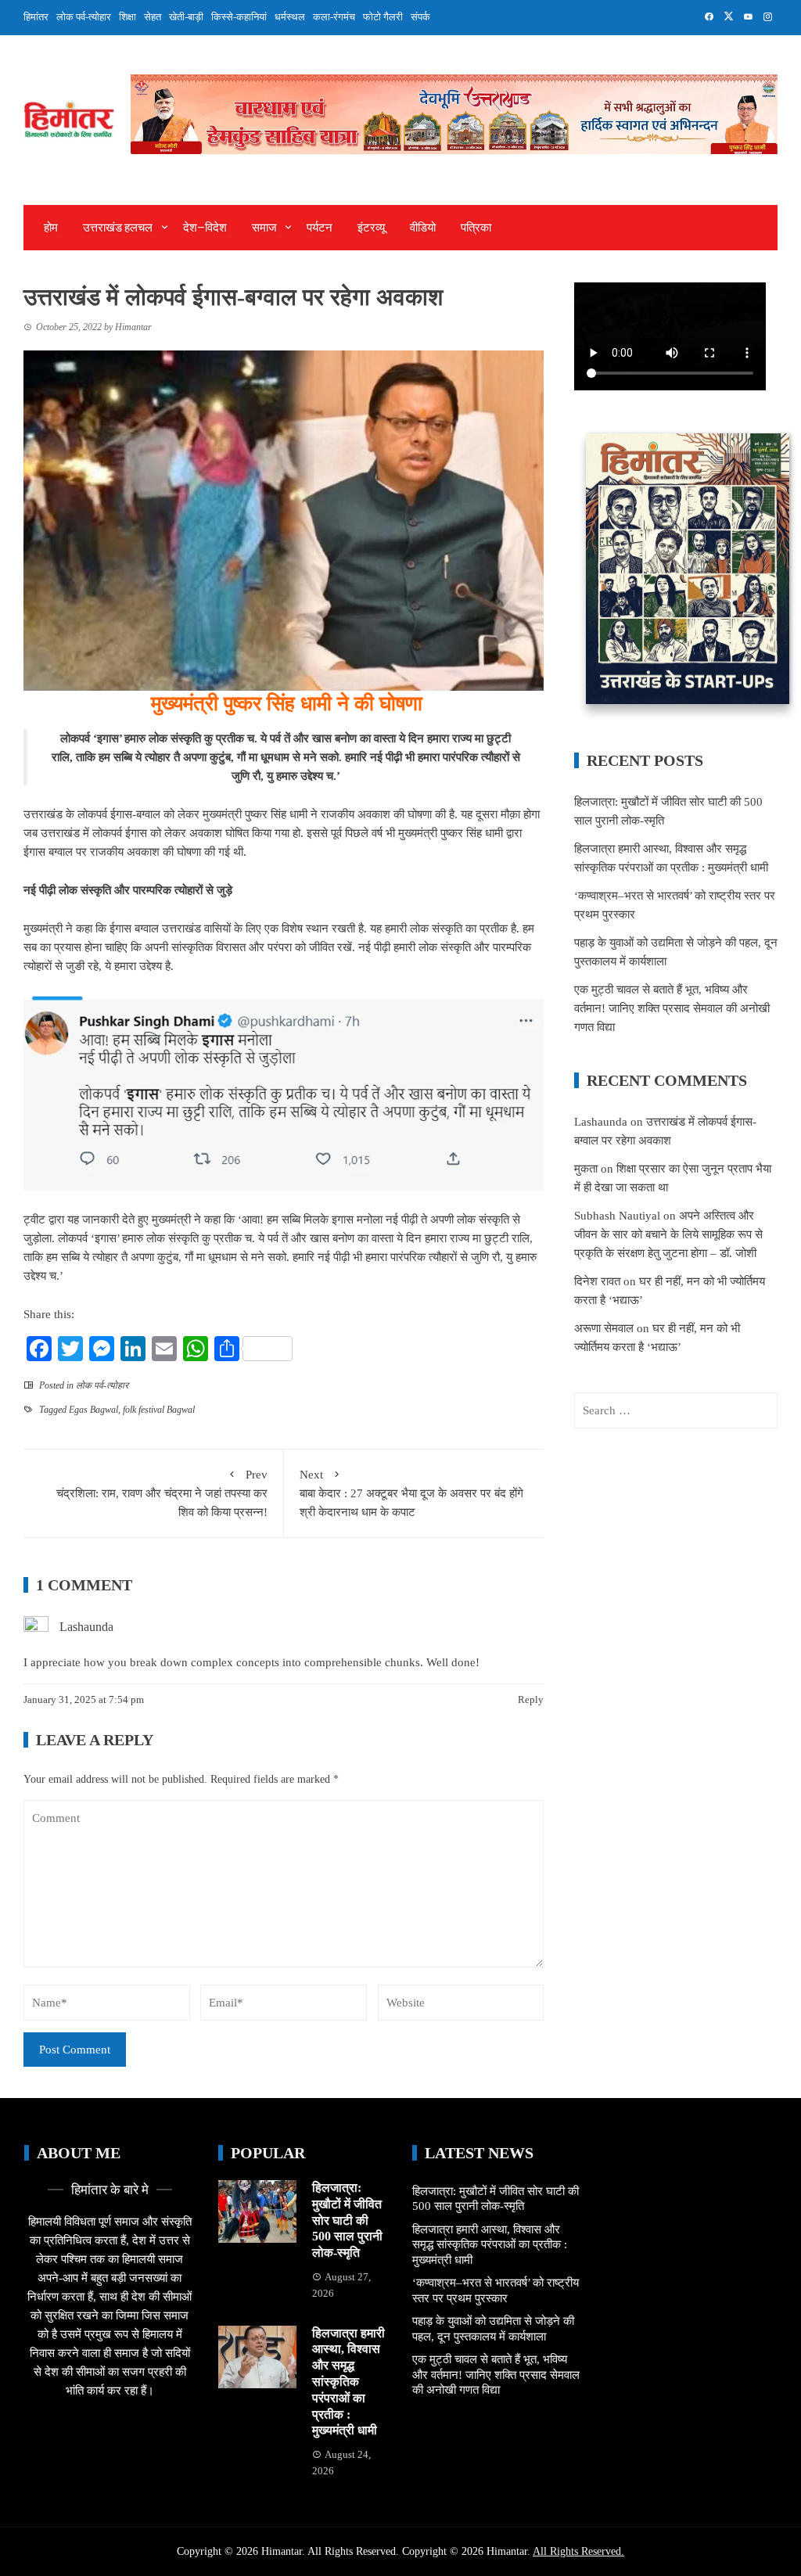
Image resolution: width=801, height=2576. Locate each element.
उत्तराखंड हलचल (118, 228)
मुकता (586, 1169)
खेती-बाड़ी (186, 17)
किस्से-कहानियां (239, 17)
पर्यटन (320, 228)
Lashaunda (86, 1627)
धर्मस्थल (290, 17)
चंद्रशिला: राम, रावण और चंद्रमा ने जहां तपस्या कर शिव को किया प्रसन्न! (162, 1493)
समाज (264, 228)
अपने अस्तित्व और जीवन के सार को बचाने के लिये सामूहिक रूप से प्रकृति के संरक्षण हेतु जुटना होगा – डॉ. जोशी (668, 1234)
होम (51, 228)
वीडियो (423, 228)
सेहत (153, 17)
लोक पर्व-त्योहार (84, 17)
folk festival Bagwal (159, 1410)
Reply (531, 1699)
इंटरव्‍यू (371, 228)
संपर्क (420, 17)
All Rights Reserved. (578, 2551)
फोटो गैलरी (383, 17)
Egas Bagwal (93, 1410)
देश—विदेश (205, 228)
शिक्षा (128, 17)
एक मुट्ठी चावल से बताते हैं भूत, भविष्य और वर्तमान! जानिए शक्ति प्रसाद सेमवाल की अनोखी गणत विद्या (672, 1008)
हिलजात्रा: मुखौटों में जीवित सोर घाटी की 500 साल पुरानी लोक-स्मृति (347, 2220)
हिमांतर (36, 17)
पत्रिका (476, 228)
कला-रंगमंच (334, 17)
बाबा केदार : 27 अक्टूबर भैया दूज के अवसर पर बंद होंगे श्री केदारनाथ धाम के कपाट (411, 1493)
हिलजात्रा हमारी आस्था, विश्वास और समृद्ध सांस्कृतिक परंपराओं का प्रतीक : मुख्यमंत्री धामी (348, 2382)
